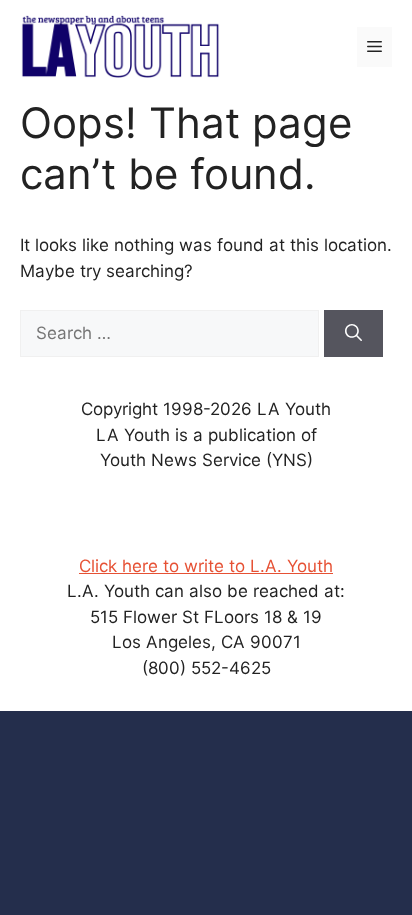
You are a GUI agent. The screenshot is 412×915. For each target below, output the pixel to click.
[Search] (353, 334)
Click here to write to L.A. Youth (206, 566)
